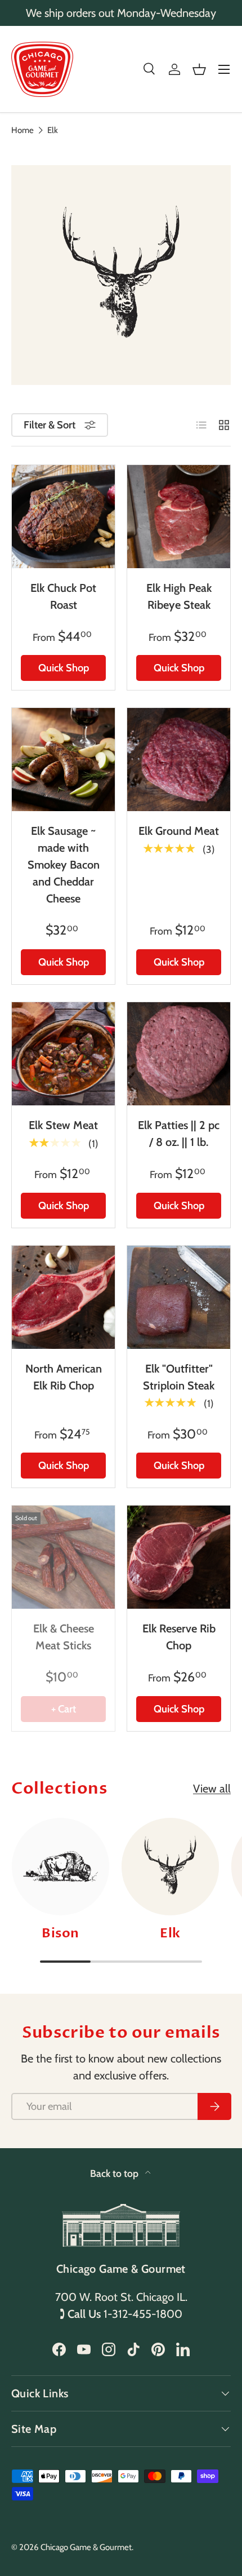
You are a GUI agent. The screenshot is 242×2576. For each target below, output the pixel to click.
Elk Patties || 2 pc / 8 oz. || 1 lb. (179, 1134)
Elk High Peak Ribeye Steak (179, 596)
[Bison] (60, 1867)
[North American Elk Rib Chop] (63, 1297)
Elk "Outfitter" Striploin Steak (179, 1377)
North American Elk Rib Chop (64, 1377)
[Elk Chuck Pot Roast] (63, 517)
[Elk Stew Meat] (63, 1054)
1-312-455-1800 (143, 2314)
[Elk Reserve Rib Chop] (179, 1557)
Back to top (115, 2173)
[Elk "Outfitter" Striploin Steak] (179, 1297)
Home (23, 130)
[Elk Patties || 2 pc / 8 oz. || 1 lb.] (179, 1054)
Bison (60, 1933)
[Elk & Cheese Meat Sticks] (63, 1557)
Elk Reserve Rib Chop (179, 1637)
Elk (53, 130)
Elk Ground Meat (179, 831)
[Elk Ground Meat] (179, 760)
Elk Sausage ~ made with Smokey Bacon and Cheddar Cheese (64, 865)
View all (212, 1789)
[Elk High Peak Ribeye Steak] (179, 517)
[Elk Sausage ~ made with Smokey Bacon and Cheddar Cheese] (63, 760)
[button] (199, 69)
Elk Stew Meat (63, 1125)
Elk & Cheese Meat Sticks (64, 1637)
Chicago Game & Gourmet (86, 2547)
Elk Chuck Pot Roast (63, 596)
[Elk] (170, 1867)
